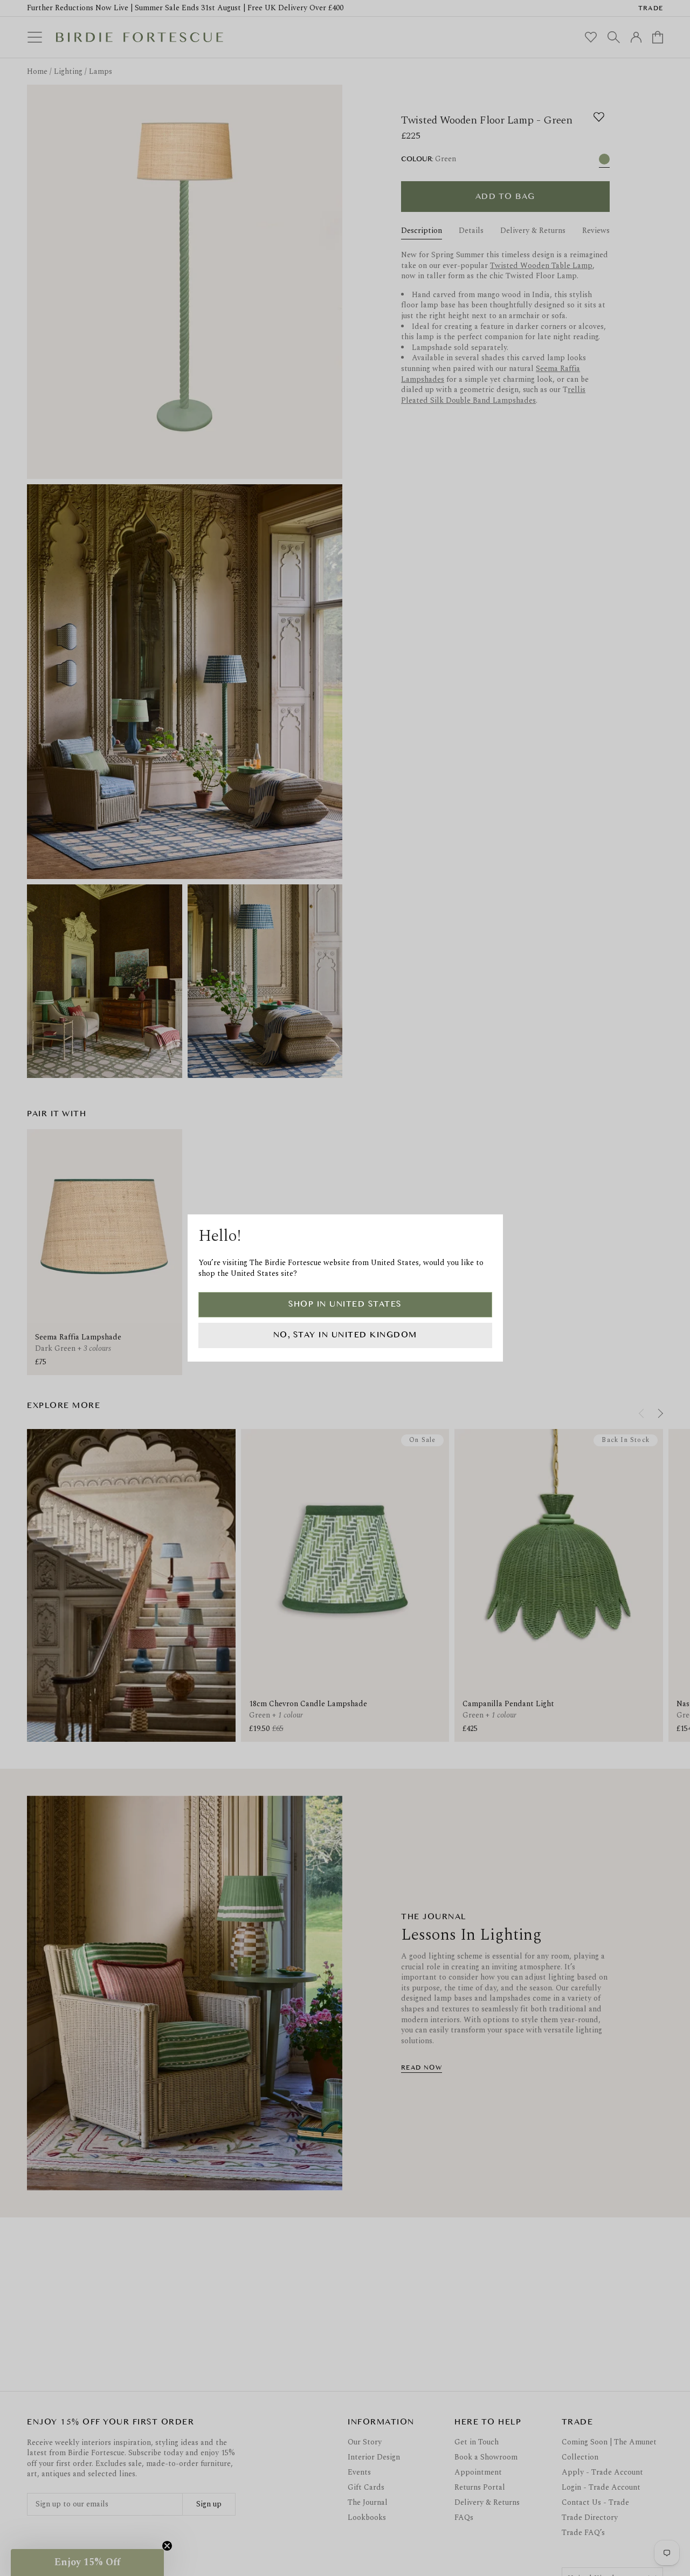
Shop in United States (345, 1304)
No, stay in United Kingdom (345, 1335)
